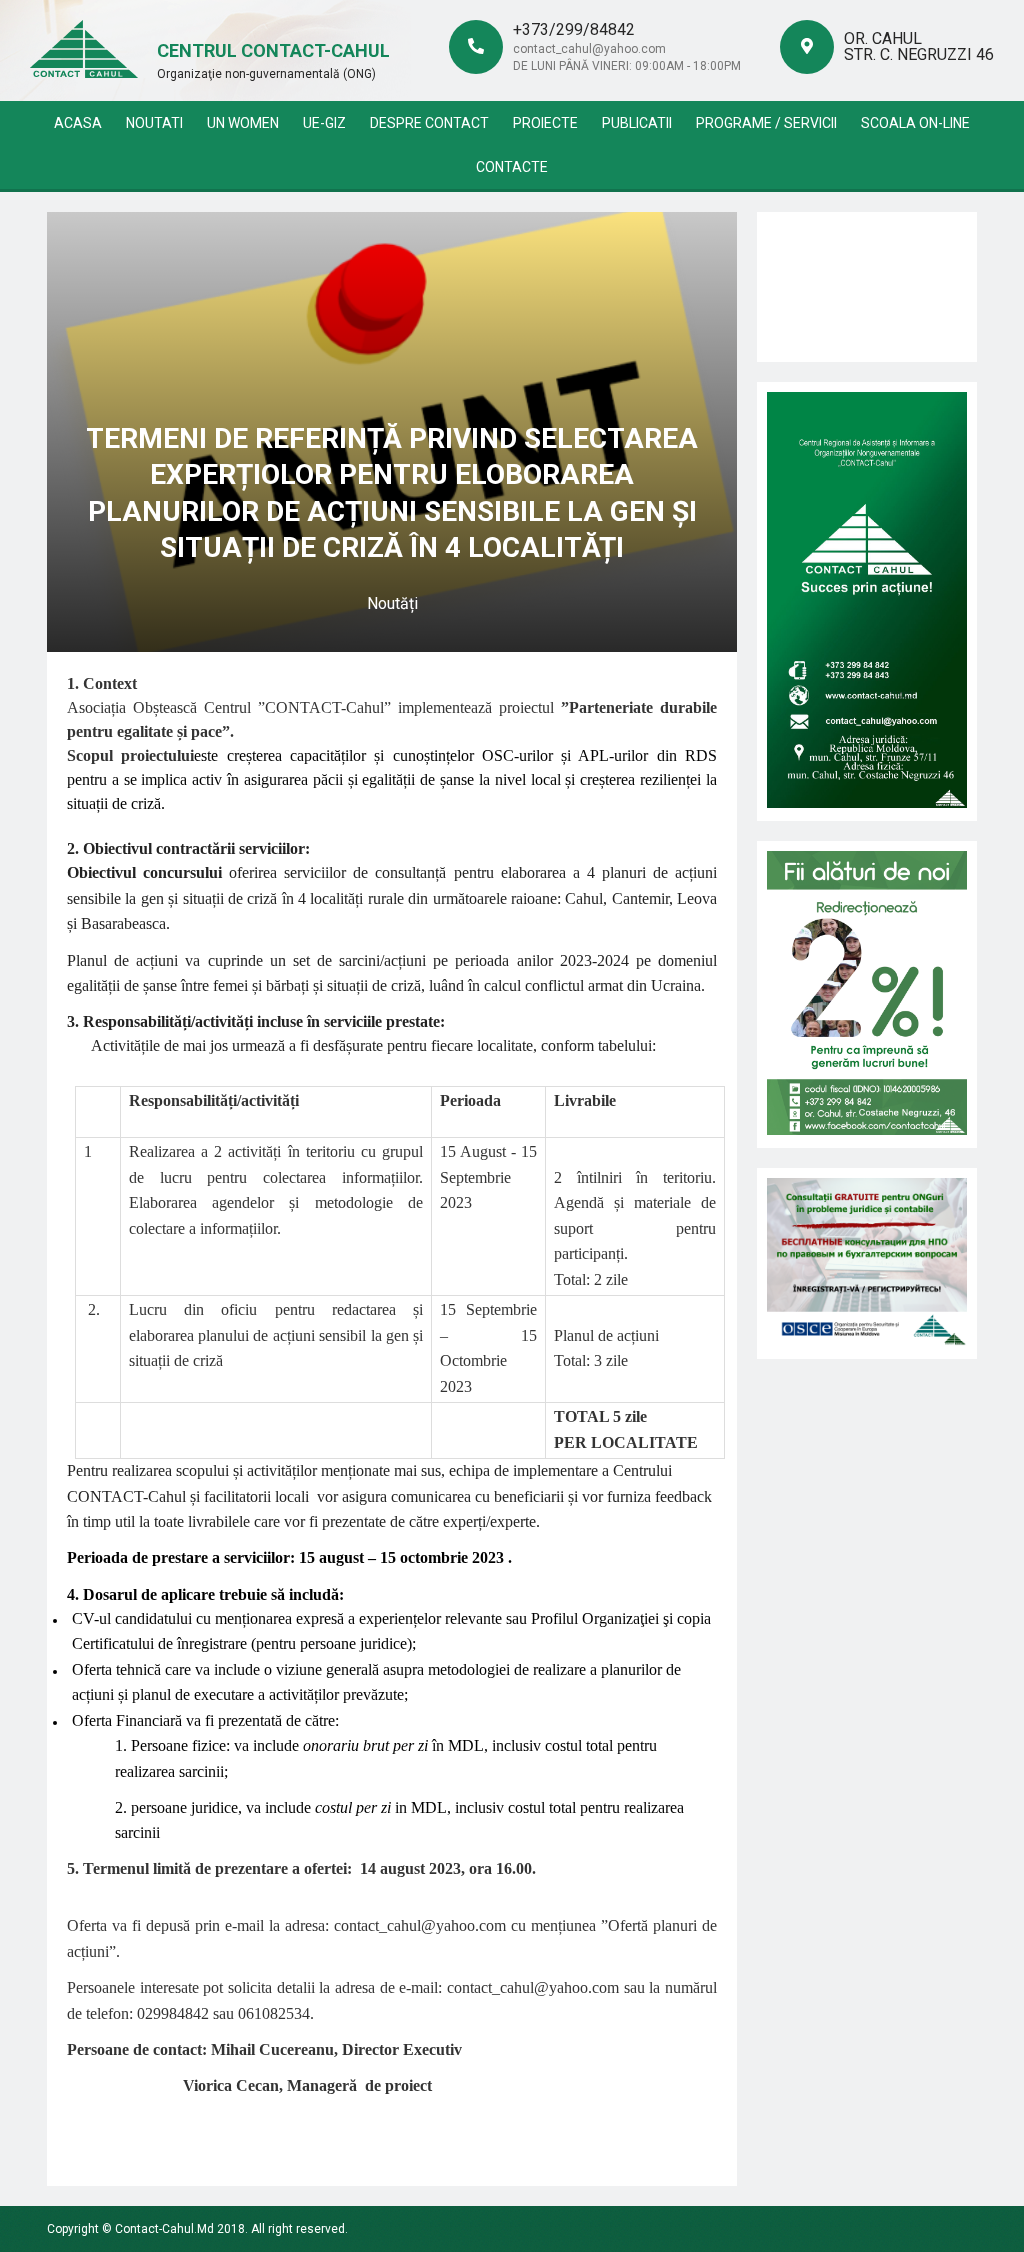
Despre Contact (429, 123)
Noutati (154, 123)
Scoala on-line (915, 123)
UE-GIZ (324, 123)
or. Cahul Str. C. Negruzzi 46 (919, 46)
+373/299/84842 (574, 29)
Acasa (78, 123)
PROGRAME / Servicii (766, 123)
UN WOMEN (243, 123)
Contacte (512, 167)
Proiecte (545, 123)
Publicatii (637, 123)
